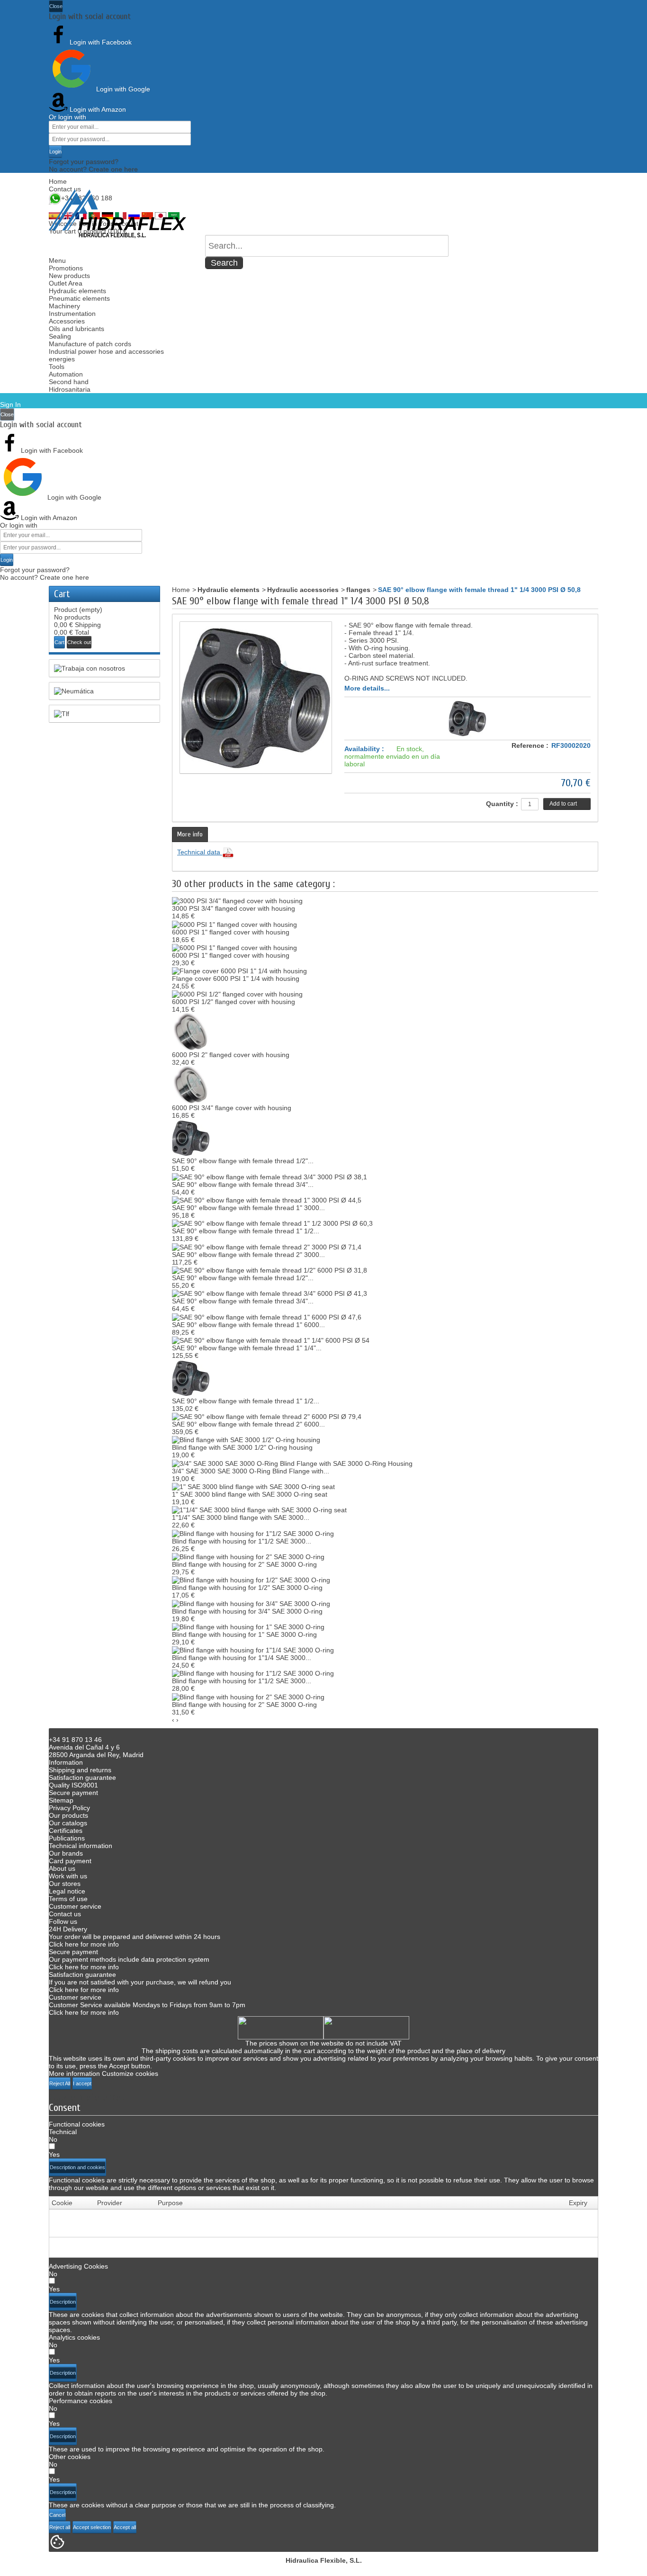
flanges (358, 590)
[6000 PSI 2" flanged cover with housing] (191, 1032)
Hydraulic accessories (303, 590)
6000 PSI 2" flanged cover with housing (231, 1055)
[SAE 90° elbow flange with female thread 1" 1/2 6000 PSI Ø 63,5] (191, 1378)
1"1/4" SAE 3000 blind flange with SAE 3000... (241, 1517)
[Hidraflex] (117, 214)
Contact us (65, 189)
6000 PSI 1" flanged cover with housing (231, 932)
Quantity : (502, 804)
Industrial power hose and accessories (106, 351)
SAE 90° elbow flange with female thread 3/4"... (243, 1185)
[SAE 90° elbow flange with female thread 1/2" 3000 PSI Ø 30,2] (191, 1138)
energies (62, 359)
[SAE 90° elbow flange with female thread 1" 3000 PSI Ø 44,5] (267, 1200)
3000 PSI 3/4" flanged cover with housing (234, 908)
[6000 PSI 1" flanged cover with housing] (234, 924)
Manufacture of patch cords (90, 344)
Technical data (200, 852)
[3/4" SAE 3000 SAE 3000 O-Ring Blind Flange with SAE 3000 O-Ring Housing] (292, 1463)
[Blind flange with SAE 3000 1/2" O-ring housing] (246, 1439)
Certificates (66, 1831)
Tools (57, 367)
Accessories (67, 321)
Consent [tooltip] (65, 2108)
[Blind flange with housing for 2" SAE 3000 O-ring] (248, 1556)
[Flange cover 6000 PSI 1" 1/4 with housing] (239, 970)
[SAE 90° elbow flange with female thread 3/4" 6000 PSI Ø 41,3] (270, 1293)
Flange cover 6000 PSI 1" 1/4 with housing (236, 978)
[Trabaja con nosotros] (104, 668)
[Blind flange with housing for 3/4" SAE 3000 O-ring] (251, 1603)
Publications (67, 1838)
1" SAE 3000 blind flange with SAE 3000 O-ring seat (250, 1494)
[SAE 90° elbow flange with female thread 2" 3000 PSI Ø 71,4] (267, 1246)
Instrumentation (72, 314)
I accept (82, 2083)
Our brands (66, 1853)
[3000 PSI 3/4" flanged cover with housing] (237, 900)
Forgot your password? (84, 162)
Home (58, 181)
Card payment (70, 1861)
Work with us (68, 1876)
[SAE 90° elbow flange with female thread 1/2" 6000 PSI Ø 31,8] (270, 1270)
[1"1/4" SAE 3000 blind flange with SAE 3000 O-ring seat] (259, 1509)
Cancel (57, 2515)
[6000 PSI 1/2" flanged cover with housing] (237, 994)
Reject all (60, 2527)
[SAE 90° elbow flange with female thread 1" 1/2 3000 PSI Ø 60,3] (272, 1223)
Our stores (65, 1884)
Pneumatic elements (79, 298)
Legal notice (67, 1891)
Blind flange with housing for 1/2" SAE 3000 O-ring (247, 1588)
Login (55, 152)
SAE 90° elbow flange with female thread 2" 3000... (248, 1255)
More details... (367, 688)
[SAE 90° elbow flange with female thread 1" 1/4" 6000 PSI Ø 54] (271, 1340)
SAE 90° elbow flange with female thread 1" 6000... (248, 1325)
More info (190, 834)
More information (74, 2073)
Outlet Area (66, 283)
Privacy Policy (69, 1808)
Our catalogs (68, 1823)
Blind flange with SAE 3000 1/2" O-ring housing (242, 1447)
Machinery (64, 306)
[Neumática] (104, 691)
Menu (57, 260)
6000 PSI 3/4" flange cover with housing (232, 1108)
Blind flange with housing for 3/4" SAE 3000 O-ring (247, 1611)
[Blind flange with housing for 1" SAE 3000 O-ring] (248, 1626)
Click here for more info (84, 1944)
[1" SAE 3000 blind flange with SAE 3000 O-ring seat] (253, 1486)
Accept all (125, 2527)
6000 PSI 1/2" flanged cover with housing (234, 1002)
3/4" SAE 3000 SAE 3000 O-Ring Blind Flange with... (251, 1471)
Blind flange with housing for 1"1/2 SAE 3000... (242, 1541)
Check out (79, 642)
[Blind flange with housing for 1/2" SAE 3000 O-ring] (251, 1580)
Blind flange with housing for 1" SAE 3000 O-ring (244, 1634)
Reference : (530, 745)
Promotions (66, 268)
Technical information (81, 1846)
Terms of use (68, 1899)
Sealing (60, 336)
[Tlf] (104, 714)
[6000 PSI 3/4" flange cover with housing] (191, 1085)
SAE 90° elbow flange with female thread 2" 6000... (248, 1424)
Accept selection (92, 2527)
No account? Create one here (93, 169)
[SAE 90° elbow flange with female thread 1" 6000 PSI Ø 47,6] (267, 1316)
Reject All (60, 2083)
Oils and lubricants (76, 329)
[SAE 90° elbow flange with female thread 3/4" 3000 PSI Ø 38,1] (270, 1176)
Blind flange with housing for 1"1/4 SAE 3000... (242, 1658)
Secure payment (73, 1793)
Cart (62, 594)
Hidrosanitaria (70, 389)
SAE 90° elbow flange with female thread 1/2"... (243, 1161)
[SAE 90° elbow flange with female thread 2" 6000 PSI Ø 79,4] (267, 1416)
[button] (77, 2167)
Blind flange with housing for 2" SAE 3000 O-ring (244, 1564)
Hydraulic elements (77, 291)
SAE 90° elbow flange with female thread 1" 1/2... (246, 1231)
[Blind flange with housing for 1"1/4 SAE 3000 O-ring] (253, 1650)
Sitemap (61, 1800)
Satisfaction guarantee (82, 1777)
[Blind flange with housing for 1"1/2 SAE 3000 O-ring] (253, 1533)
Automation (66, 374)
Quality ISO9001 (73, 1785)
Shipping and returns (80, 1770)
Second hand (69, 382)
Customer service (75, 1906)
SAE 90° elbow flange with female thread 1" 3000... (248, 1208)
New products (69, 276)
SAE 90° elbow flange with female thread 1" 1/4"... (247, 1348)
